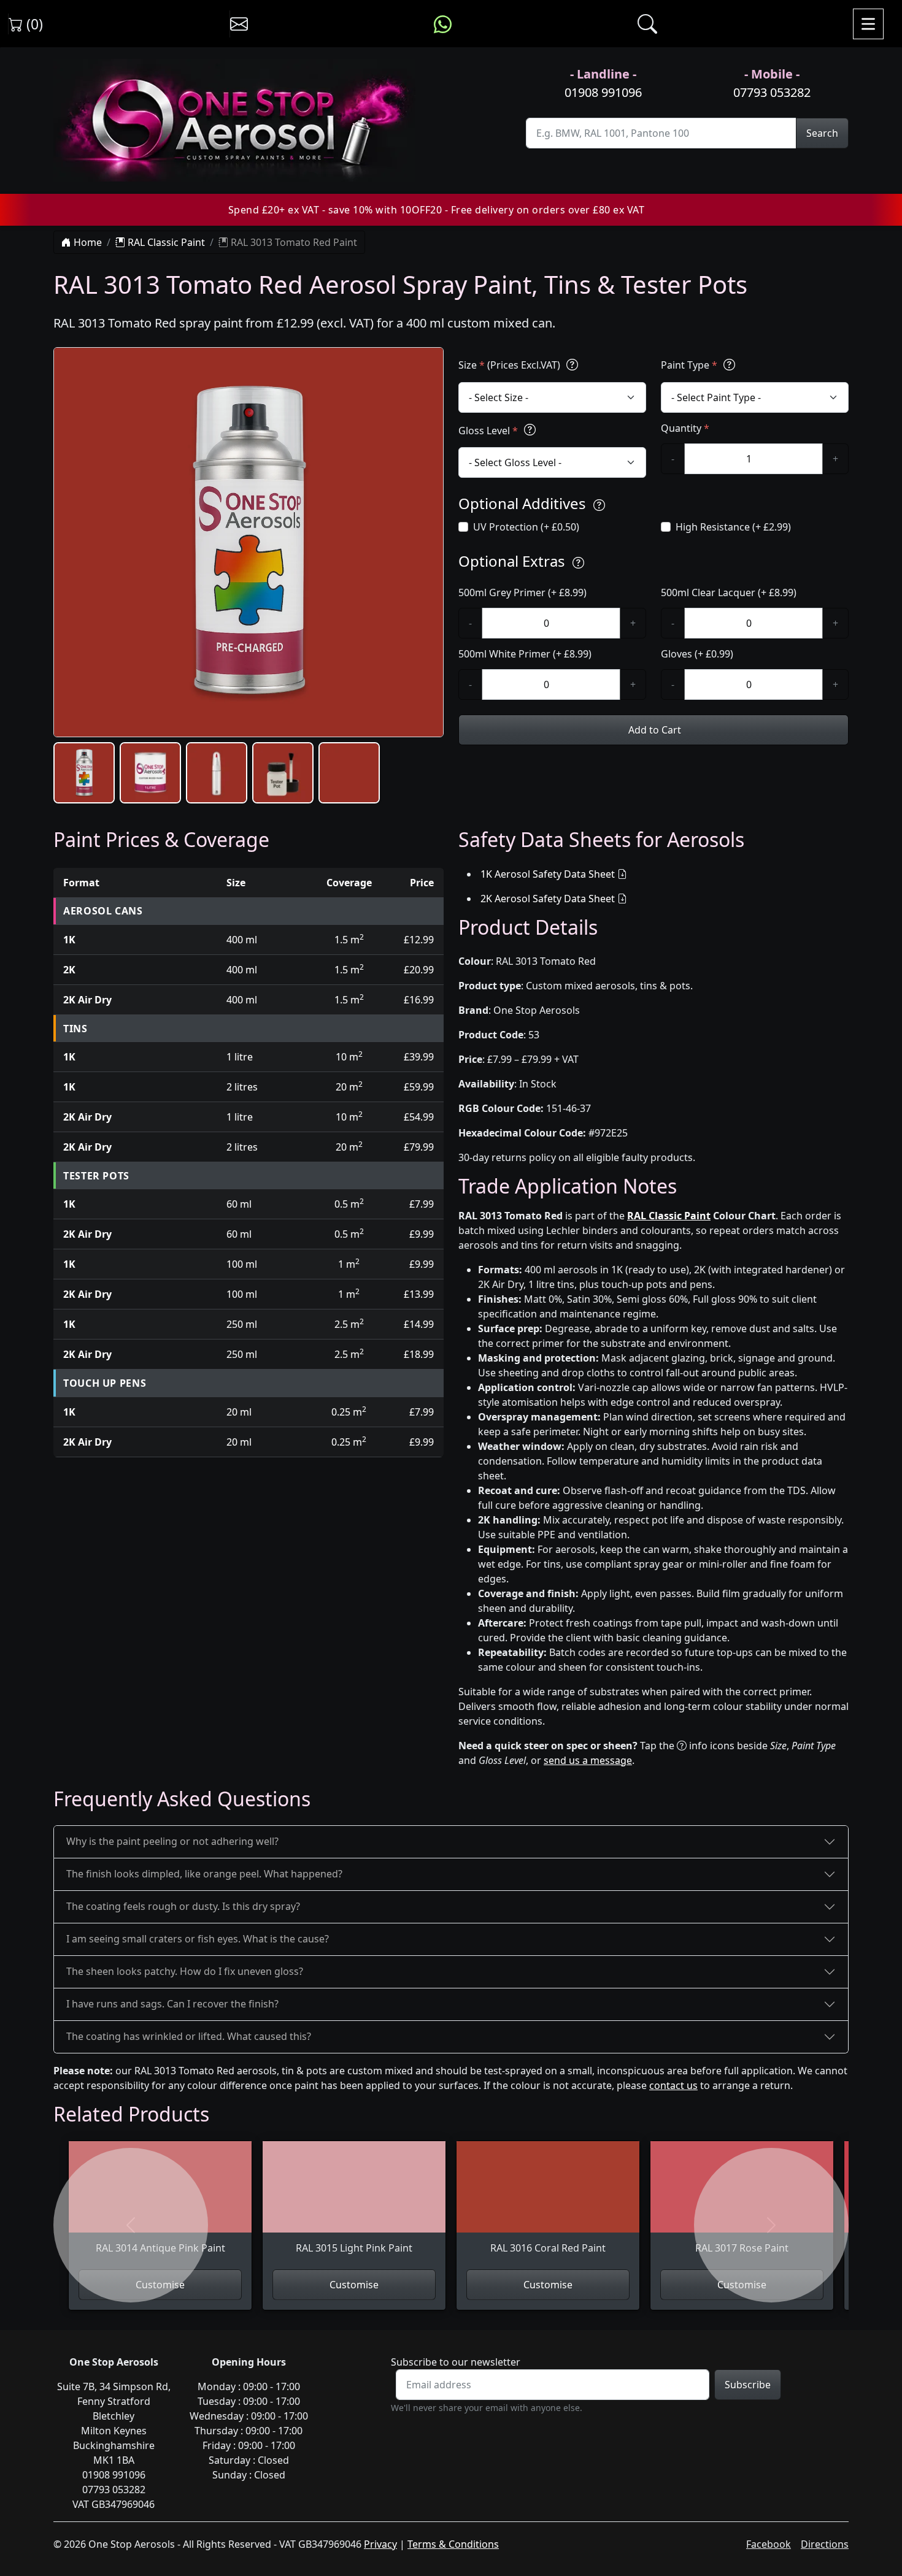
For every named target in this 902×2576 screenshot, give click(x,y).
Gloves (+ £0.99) (697, 654)
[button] (84, 773)
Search (822, 133)
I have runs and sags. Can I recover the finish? (172, 2004)
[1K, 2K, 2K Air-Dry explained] (572, 365)
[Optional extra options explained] (578, 563)
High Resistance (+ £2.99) (733, 527)
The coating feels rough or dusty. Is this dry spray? (183, 1906)
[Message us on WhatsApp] (443, 24)
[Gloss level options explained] (530, 430)
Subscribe (748, 2385)
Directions (825, 2544)
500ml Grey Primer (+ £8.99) (522, 592)
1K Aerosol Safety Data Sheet (548, 874)
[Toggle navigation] (868, 24)
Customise (354, 2285)
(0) (33, 24)
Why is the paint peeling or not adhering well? (172, 1841)
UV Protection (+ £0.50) (526, 527)
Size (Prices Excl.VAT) (511, 365)
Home (87, 242)
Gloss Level (488, 431)
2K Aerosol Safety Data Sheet (548, 899)
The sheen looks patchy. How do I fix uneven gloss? (185, 1971)
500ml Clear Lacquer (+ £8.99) (729, 592)
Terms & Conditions (453, 2544)
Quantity (685, 428)
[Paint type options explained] (729, 365)
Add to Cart (653, 730)
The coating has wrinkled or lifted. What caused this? (189, 2036)
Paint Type (689, 365)
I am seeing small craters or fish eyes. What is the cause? (198, 1939)
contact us (673, 2085)
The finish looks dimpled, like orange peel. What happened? (204, 1874)
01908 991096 (603, 92)
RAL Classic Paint (165, 242)
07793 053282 (772, 92)
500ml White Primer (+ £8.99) (525, 654)
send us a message (588, 1760)
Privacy (380, 2544)
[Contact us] (239, 24)
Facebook (769, 2544)
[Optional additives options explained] (599, 505)
